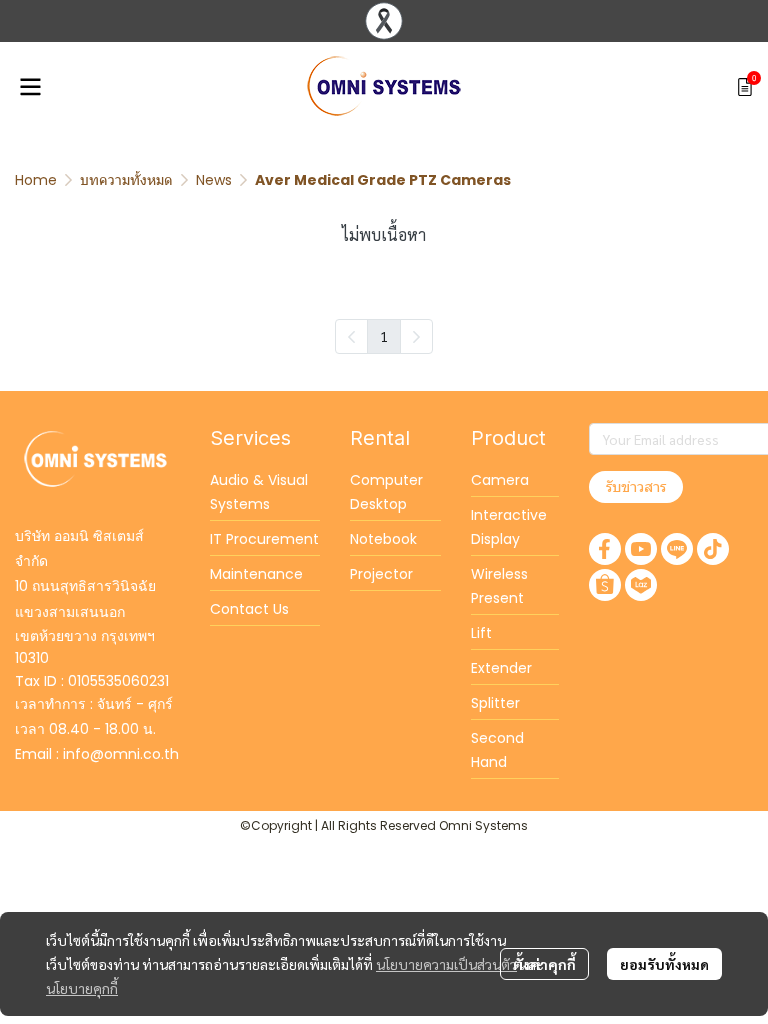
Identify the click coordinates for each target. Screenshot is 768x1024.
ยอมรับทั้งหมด (664, 964)
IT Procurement (264, 539)
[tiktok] (713, 549)
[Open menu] (30, 87)
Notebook (383, 539)
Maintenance (256, 574)
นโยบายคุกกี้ (82, 988)
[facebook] (605, 549)
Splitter (495, 703)
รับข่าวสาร (636, 486)
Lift (481, 633)
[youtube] (641, 549)
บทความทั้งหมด (126, 180)
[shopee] (605, 585)
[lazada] (641, 585)
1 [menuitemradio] (384, 336)
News (214, 180)
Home (36, 180)
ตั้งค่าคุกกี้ (544, 964)
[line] (677, 549)
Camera (500, 480)
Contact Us (249, 609)
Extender (501, 668)
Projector (381, 574)
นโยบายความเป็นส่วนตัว (446, 964)
